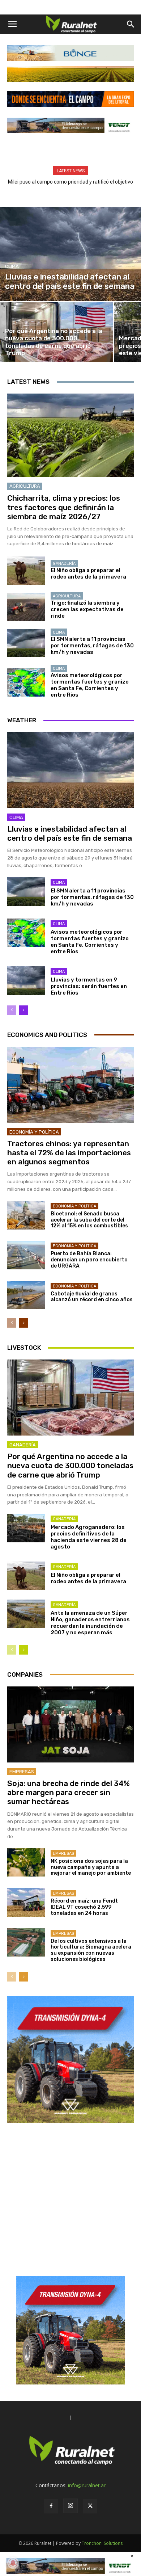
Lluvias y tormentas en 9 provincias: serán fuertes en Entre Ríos (89, 986)
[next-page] (23, 1010)
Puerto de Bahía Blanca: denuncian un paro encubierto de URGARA (89, 1260)
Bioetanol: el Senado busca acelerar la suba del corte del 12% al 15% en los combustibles (89, 1220)
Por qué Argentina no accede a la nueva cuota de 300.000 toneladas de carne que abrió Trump (70, 1465)
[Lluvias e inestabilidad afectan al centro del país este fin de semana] (70, 254)
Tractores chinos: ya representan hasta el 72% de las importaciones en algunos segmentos (69, 1153)
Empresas (22, 1772)
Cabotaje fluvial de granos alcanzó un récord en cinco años (92, 1297)
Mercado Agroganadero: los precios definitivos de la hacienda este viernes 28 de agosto (89, 1537)
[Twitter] (90, 2506)
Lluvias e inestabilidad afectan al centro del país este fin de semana (70, 833)
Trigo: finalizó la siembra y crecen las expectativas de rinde (87, 609)
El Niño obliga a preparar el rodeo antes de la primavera (88, 573)
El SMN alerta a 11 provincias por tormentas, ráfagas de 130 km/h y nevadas (92, 646)
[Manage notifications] (13, 2563)
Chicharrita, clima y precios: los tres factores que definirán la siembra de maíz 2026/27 (64, 507)
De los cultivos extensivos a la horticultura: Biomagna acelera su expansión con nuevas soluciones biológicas (91, 1950)
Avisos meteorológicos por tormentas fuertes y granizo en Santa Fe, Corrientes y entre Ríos (90, 685)
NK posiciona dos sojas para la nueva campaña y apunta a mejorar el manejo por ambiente (91, 1867)
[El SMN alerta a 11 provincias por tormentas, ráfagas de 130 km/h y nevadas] (26, 643)
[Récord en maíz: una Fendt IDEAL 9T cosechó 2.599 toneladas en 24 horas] (26, 1902)
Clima (12, 266)
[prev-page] (12, 1010)
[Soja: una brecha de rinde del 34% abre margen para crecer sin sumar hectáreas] (70, 1724)
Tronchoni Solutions (102, 2543)
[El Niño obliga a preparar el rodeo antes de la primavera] (26, 571)
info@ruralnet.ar (87, 2485)
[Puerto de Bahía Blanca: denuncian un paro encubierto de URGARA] (26, 1255)
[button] (12, 24)
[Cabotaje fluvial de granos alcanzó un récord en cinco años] (26, 1295)
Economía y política (34, 1132)
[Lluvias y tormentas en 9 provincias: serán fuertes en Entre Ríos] (26, 981)
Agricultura (25, 486)
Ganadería (64, 564)
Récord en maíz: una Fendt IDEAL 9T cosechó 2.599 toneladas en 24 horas (84, 1907)
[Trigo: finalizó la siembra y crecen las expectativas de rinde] (26, 607)
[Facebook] (51, 2506)
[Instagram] (70, 2506)
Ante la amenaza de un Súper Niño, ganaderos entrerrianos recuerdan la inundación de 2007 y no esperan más (90, 1623)
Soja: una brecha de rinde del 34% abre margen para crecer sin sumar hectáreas (69, 1792)
